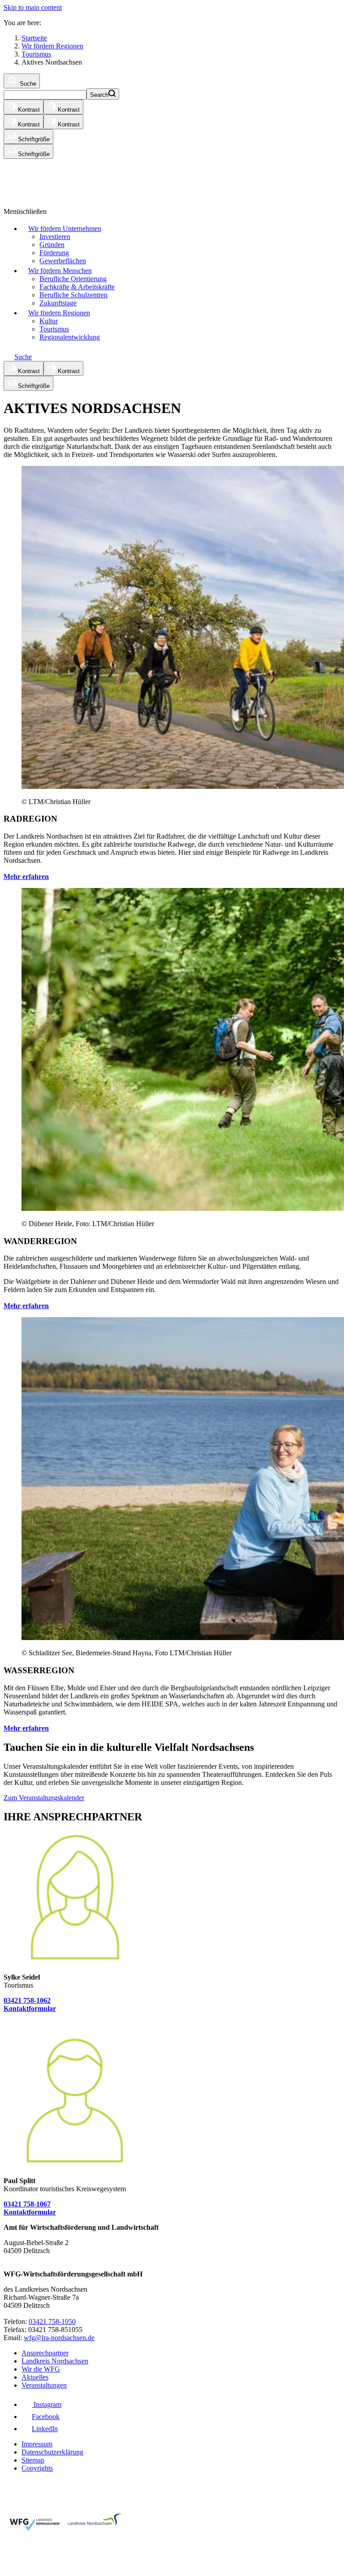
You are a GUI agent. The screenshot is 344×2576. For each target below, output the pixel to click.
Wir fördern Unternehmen (65, 228)
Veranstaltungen (44, 2385)
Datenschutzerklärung (52, 2452)
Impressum (37, 2444)
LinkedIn (45, 2429)
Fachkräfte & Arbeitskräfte (77, 287)
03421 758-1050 (52, 2321)
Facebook (46, 2417)
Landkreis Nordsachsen (55, 2361)
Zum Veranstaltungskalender (44, 1798)
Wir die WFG (41, 2369)
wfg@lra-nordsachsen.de (59, 2338)
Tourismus (54, 329)
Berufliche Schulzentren (73, 295)
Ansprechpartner (45, 2353)
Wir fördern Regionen (59, 313)
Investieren (55, 237)
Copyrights (37, 2468)
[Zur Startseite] (113, 179)
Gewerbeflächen (63, 261)
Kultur (49, 321)
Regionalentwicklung (70, 337)
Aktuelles (35, 2377)
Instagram (47, 2404)
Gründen (52, 245)
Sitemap (33, 2460)
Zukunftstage (58, 303)
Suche (27, 84)
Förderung (54, 253)
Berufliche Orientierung (73, 279)
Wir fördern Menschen (60, 271)
